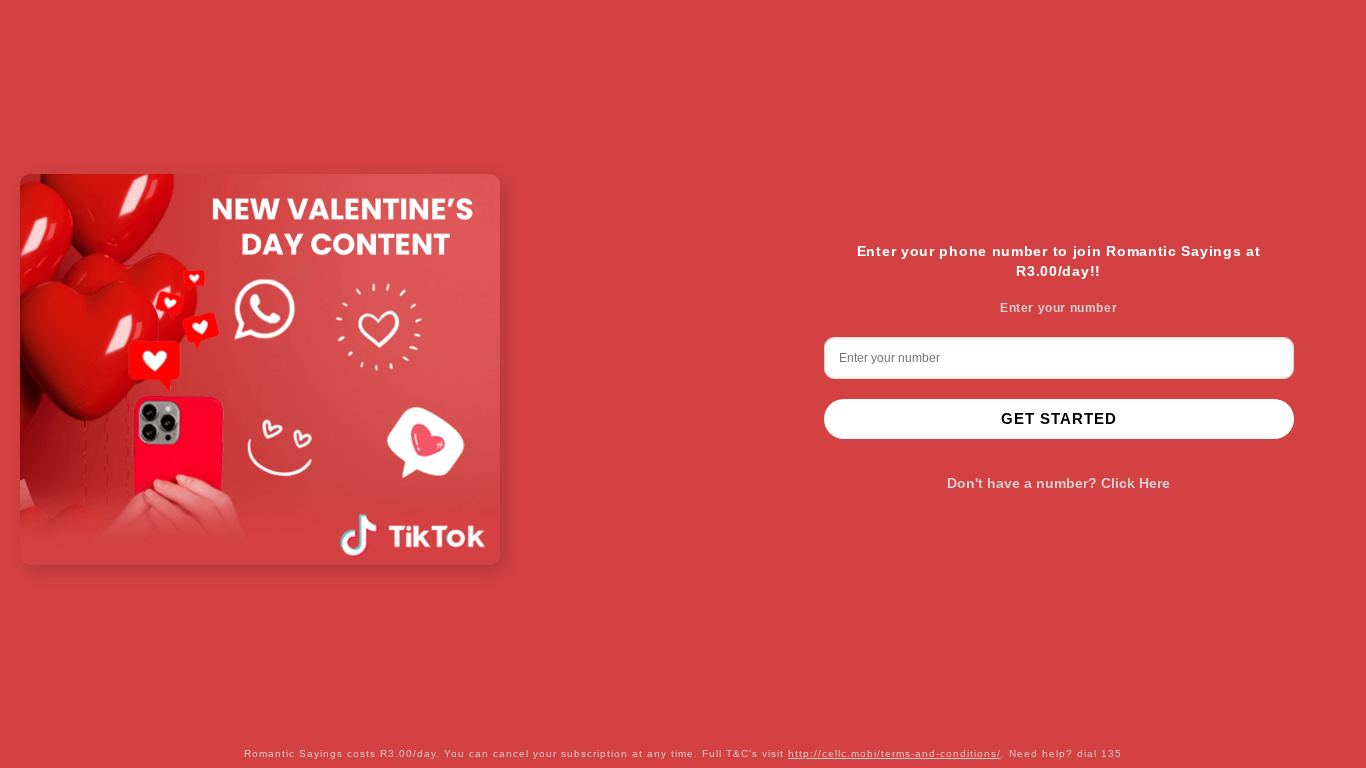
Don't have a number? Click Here (1058, 483)
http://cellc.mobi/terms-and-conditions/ (894, 753)
